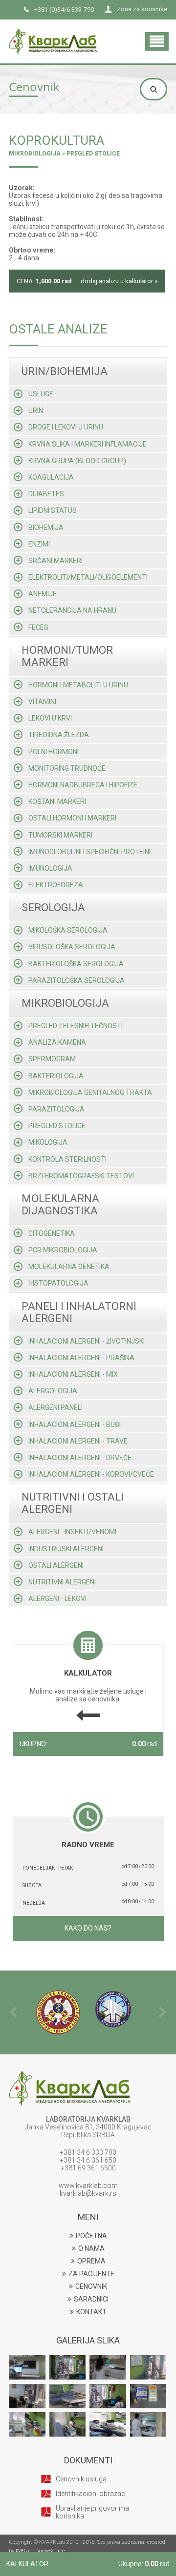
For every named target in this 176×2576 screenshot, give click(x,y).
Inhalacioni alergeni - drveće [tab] (80, 1458)
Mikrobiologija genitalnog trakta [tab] (90, 1093)
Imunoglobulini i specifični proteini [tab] (89, 852)
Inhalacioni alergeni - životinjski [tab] (87, 1341)
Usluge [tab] (41, 394)
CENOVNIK (91, 2286)
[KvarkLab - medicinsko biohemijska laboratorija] (53, 32)
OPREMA (91, 2261)
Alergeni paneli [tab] (55, 1407)
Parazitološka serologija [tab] (77, 980)
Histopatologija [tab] (58, 1283)
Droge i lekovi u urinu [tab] (66, 427)
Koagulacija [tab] (51, 477)
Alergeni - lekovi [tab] (57, 1599)
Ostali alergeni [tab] (56, 1565)
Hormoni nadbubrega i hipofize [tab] (83, 785)
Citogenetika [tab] (52, 1233)
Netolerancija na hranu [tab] (72, 610)
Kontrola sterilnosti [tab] (67, 1159)
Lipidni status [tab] (53, 510)
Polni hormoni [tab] (54, 752)
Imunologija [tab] (50, 868)
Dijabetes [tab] (46, 494)
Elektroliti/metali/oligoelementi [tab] (88, 577)
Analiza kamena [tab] (57, 1042)
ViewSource (51, 2551)
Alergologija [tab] (53, 1391)
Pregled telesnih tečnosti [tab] (76, 1026)
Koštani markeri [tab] (57, 801)
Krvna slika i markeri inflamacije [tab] (88, 444)
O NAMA (91, 2248)
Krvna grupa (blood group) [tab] (77, 461)
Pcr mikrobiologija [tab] (63, 1250)
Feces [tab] (38, 627)
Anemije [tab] (43, 594)
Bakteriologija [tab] (56, 1076)
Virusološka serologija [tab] (72, 947)
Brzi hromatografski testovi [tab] (81, 1176)
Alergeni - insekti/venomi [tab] (72, 1532)
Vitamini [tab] (42, 702)
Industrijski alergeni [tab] (66, 1549)
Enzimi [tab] (39, 544)
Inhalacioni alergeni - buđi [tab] (75, 1425)
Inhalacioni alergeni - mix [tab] (73, 1374)
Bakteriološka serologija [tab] (76, 964)
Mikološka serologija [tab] (68, 930)
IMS (20, 2551)
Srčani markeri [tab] (55, 561)
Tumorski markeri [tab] (60, 835)
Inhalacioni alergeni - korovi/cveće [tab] (91, 1474)
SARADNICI (91, 2299)
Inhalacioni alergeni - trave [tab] (78, 1441)
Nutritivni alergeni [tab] (62, 1582)
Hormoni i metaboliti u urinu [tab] (78, 685)
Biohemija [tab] (46, 527)
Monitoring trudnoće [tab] (67, 768)
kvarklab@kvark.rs (88, 2193)
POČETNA (91, 2236)
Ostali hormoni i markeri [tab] (72, 818)
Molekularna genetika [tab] (69, 1267)
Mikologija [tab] (48, 1142)
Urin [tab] (36, 410)
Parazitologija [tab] (56, 1109)
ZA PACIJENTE (91, 2274)
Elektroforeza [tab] (56, 885)
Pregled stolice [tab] (57, 1126)
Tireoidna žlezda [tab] (59, 735)
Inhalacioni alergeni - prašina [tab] (81, 1358)
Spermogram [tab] (52, 1059)
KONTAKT (91, 2312)
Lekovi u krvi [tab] (50, 718)
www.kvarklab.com (88, 2186)
